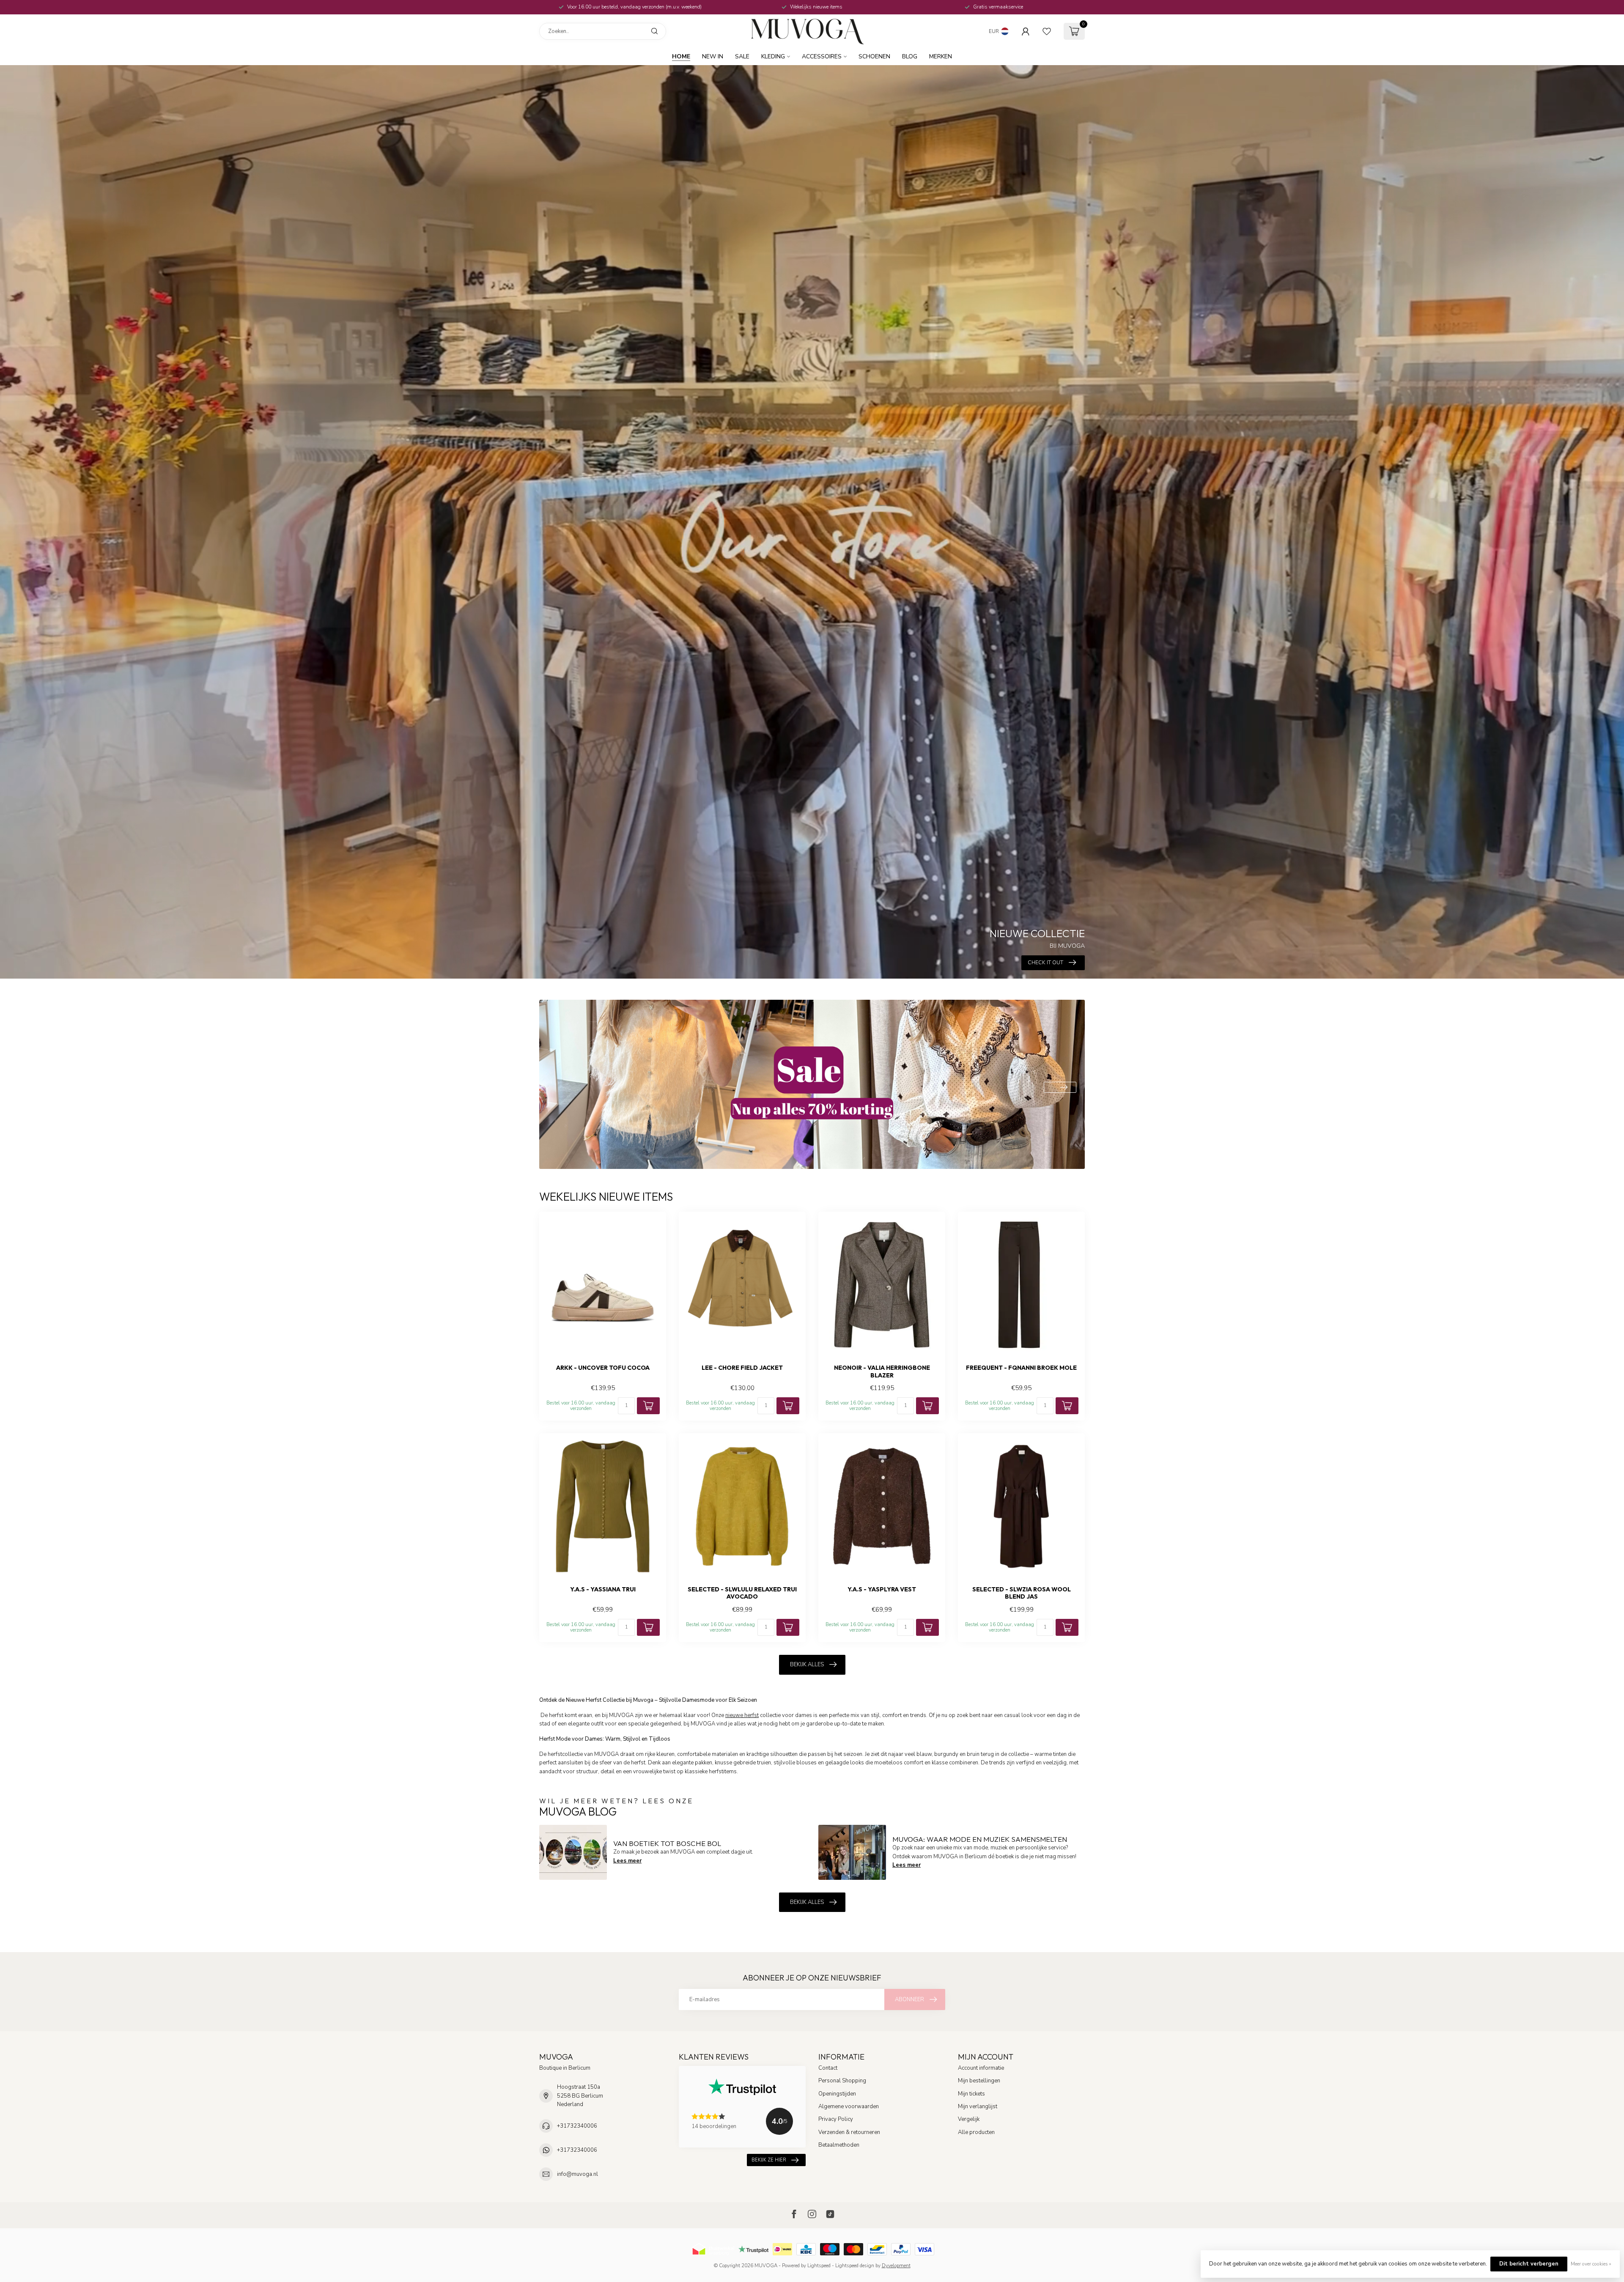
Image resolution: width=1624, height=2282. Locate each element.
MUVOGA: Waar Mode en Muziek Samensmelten (980, 1839)
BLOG (910, 56)
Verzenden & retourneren (849, 2132)
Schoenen (874, 56)
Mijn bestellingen (979, 2081)
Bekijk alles (807, 1665)
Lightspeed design (855, 2266)
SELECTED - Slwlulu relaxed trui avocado (742, 1593)
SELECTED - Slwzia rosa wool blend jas (1022, 1593)
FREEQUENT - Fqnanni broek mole (1021, 1368)
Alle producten (976, 2132)
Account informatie (981, 2068)
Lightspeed (819, 2266)
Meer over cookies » (1591, 2264)
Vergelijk (969, 2119)
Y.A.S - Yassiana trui (603, 1589)
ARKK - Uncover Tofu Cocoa (603, 1368)
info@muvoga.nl (577, 2174)
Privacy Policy (836, 2119)
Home (681, 56)
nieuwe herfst (742, 1715)
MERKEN (941, 56)
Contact (828, 2068)
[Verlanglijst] (1047, 31)
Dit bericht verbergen (1529, 2264)
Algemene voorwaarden (849, 2106)
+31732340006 (577, 2126)
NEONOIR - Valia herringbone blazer (882, 1371)
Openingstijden (837, 2094)
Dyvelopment (896, 2266)
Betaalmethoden (839, 2145)
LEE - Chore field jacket (742, 1368)
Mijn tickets (971, 2094)
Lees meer (627, 1861)
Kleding (773, 56)
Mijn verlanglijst (978, 2106)
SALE (742, 56)
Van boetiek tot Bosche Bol (667, 1843)
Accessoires (822, 56)
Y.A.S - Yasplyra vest (882, 1589)
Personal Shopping (842, 2081)
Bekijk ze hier (769, 2160)
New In (713, 56)
